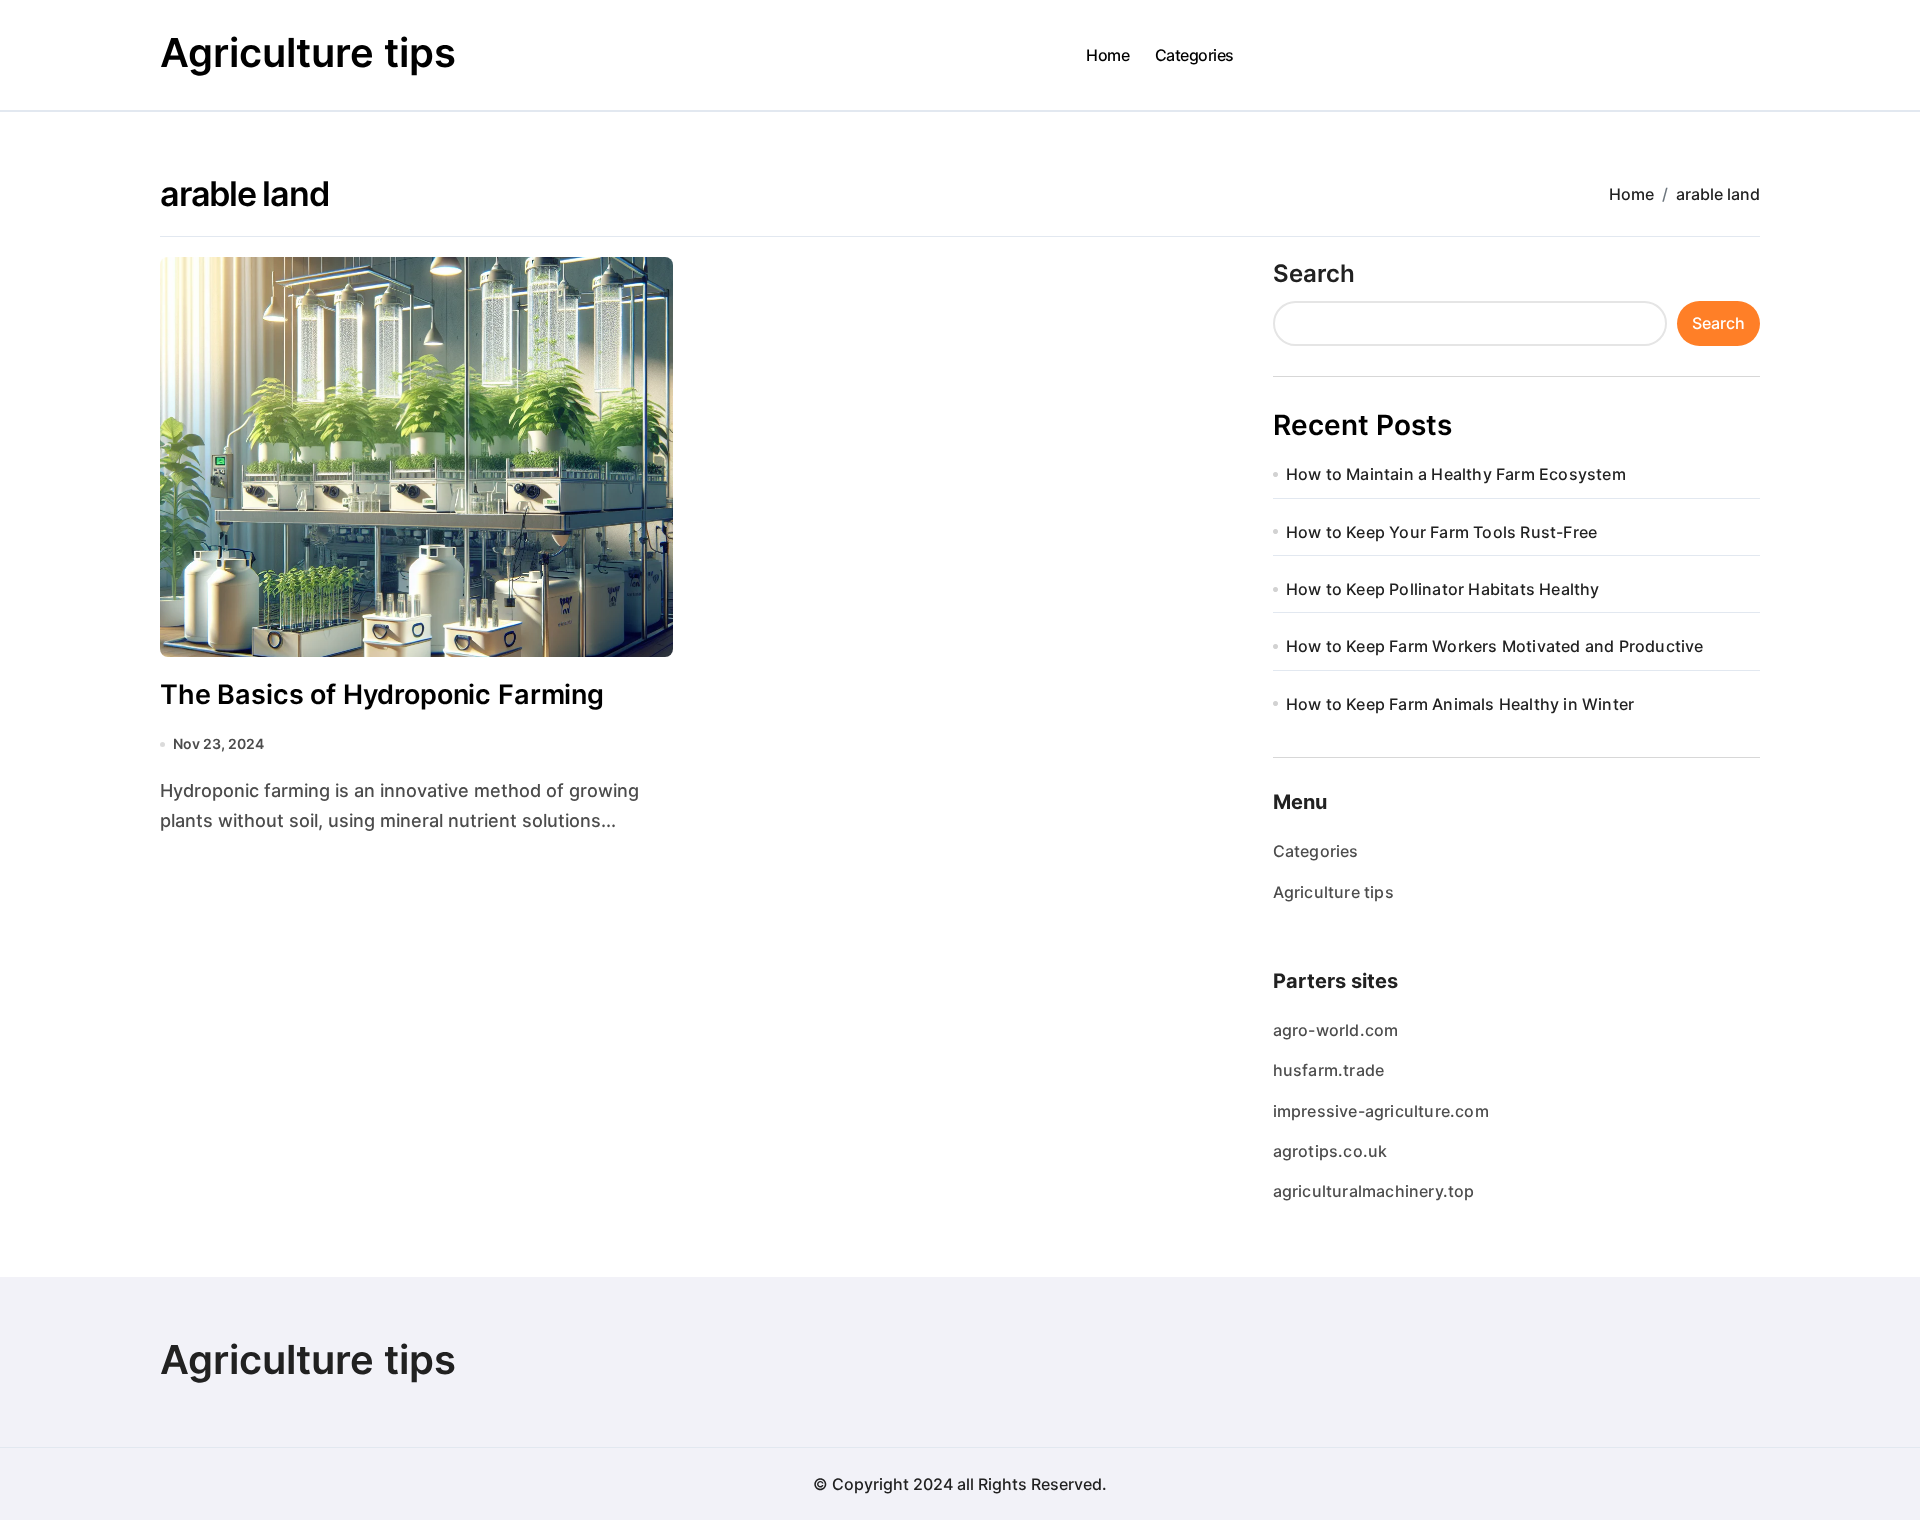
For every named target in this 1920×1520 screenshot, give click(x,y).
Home (1107, 55)
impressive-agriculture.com (1381, 1111)
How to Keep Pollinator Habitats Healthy (1443, 589)
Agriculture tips (308, 52)
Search (1314, 273)
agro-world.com (1336, 1030)
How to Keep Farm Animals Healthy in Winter (1460, 704)
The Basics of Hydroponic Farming (382, 694)
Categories (1194, 55)
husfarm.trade (1329, 1070)
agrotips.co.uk (1330, 1151)
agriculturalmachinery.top (1374, 1191)
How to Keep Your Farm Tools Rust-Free (1441, 532)
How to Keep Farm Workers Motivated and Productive (1495, 646)
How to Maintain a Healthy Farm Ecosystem (1456, 474)
